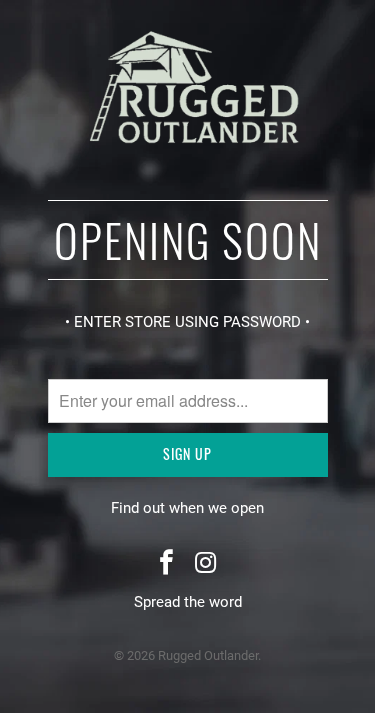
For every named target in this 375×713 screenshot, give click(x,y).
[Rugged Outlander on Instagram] (207, 564)
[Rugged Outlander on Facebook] (167, 564)
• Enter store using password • (187, 322)
